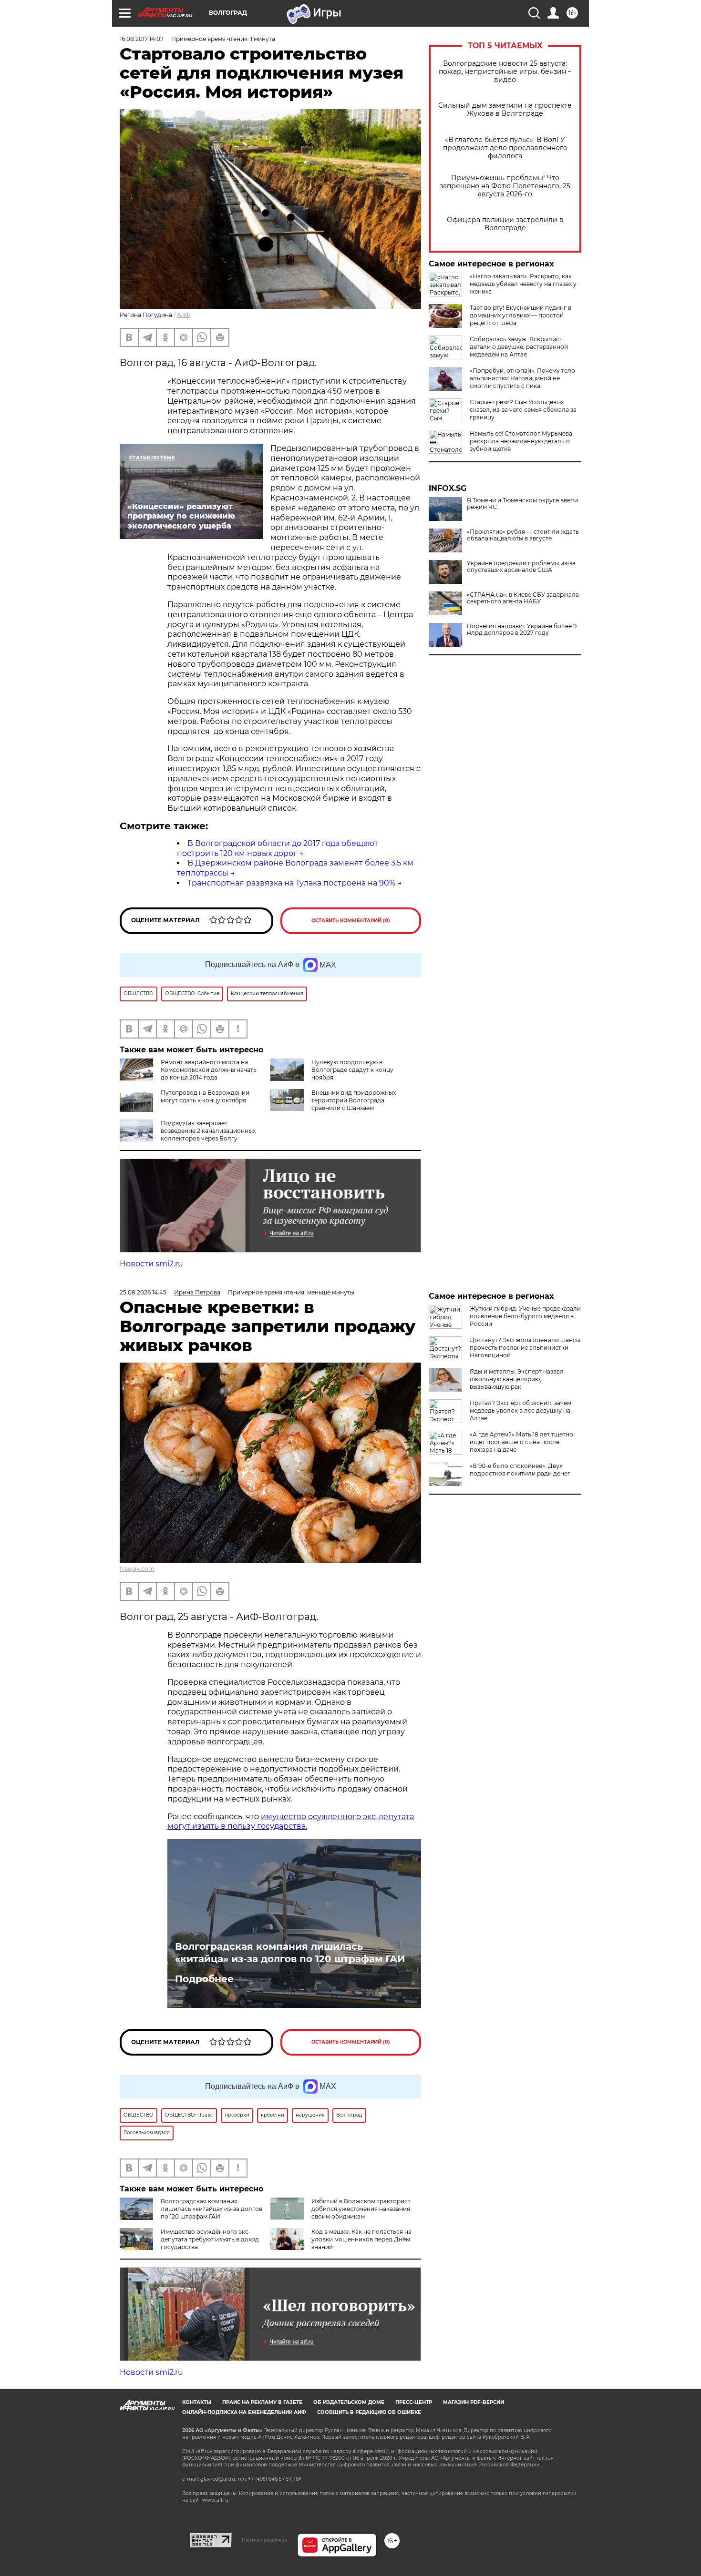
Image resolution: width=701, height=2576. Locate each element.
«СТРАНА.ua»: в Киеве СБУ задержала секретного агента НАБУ (523, 598)
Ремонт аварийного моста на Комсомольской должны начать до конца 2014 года (209, 1070)
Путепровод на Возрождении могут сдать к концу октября (205, 1096)
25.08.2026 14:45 (143, 1292)
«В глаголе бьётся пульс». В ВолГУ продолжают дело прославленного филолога (505, 148)
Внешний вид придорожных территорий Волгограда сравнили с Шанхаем (354, 1100)
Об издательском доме (349, 2402)
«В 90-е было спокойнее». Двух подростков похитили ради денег (520, 1470)
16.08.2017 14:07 (142, 39)
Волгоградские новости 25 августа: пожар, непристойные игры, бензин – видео (505, 72)
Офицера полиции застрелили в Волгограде (505, 224)
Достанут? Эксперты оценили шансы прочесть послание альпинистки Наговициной (525, 1348)
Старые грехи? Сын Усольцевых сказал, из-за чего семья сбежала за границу (523, 410)
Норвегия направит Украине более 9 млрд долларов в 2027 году (522, 630)
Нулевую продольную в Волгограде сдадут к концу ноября (352, 1070)
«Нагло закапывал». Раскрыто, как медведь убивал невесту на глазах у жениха (523, 284)
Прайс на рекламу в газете (262, 2402)
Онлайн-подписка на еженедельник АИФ (244, 2412)
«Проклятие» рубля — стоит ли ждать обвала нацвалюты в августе (523, 535)
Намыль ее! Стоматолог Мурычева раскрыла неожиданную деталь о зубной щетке (521, 441)
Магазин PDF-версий (474, 2402)
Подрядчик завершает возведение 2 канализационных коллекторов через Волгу (208, 1131)
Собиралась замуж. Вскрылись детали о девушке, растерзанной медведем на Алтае (519, 347)
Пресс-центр (414, 2402)
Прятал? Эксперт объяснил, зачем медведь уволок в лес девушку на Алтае (521, 1410)
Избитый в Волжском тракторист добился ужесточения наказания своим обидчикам (361, 2209)
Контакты (197, 2402)
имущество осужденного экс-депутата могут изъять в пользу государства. (291, 1822)
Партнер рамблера (264, 2540)
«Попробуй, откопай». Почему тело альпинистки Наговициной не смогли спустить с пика (522, 378)
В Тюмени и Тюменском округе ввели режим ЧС (522, 504)
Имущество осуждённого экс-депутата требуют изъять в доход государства (210, 2239)
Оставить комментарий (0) (351, 921)
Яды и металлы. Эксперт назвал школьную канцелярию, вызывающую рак (517, 1379)
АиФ (184, 315)
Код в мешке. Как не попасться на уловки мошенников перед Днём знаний (361, 2239)
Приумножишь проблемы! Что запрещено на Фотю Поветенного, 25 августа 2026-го (505, 186)
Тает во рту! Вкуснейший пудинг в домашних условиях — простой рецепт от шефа (521, 315)
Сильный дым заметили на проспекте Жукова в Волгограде (505, 110)
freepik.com (137, 1569)
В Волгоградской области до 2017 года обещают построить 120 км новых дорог (278, 848)
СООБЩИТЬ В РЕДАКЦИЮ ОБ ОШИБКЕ (369, 2412)
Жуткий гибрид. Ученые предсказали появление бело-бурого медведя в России (525, 1316)
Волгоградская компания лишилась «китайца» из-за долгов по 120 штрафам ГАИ (290, 1953)
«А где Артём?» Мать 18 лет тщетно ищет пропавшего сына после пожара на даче (521, 1442)
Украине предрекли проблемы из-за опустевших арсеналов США (521, 567)
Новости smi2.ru (151, 1264)
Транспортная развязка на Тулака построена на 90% (291, 883)
